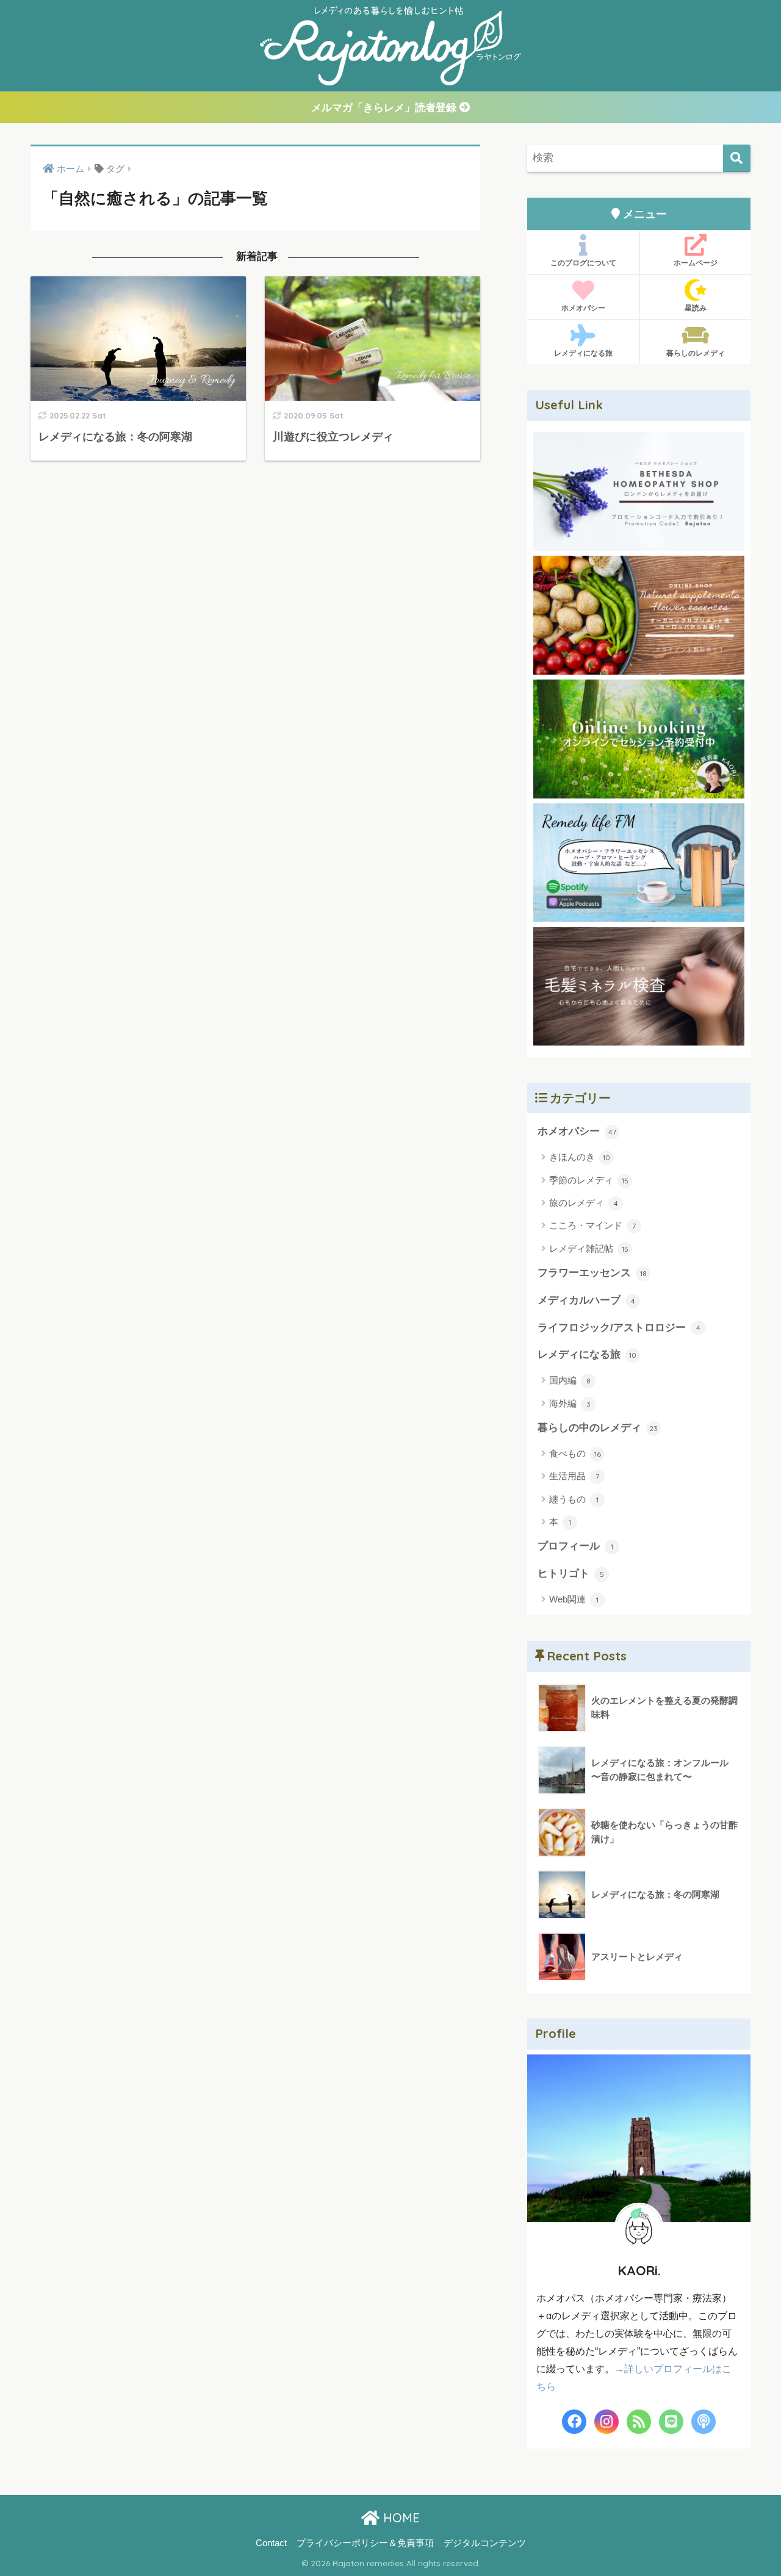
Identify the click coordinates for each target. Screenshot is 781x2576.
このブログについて (583, 263)
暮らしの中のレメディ (598, 1428)
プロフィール (575, 1546)
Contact (271, 2543)
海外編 (570, 1403)
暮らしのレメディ (696, 353)
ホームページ (696, 263)
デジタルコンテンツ (485, 2543)
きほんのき (580, 1157)
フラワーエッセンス (592, 1273)
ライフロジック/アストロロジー (619, 1328)
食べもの (575, 1453)
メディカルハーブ (586, 1300)
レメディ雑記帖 (589, 1248)
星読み (696, 308)
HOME (400, 2518)
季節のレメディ (589, 1180)
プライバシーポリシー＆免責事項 (365, 2543)
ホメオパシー (583, 308)
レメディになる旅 (583, 353)
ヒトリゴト (571, 1573)
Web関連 (574, 1599)
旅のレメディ (584, 1203)
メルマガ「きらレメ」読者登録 (385, 108)
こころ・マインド (592, 1225)
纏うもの (574, 1499)
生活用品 (574, 1476)
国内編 (570, 1380)
